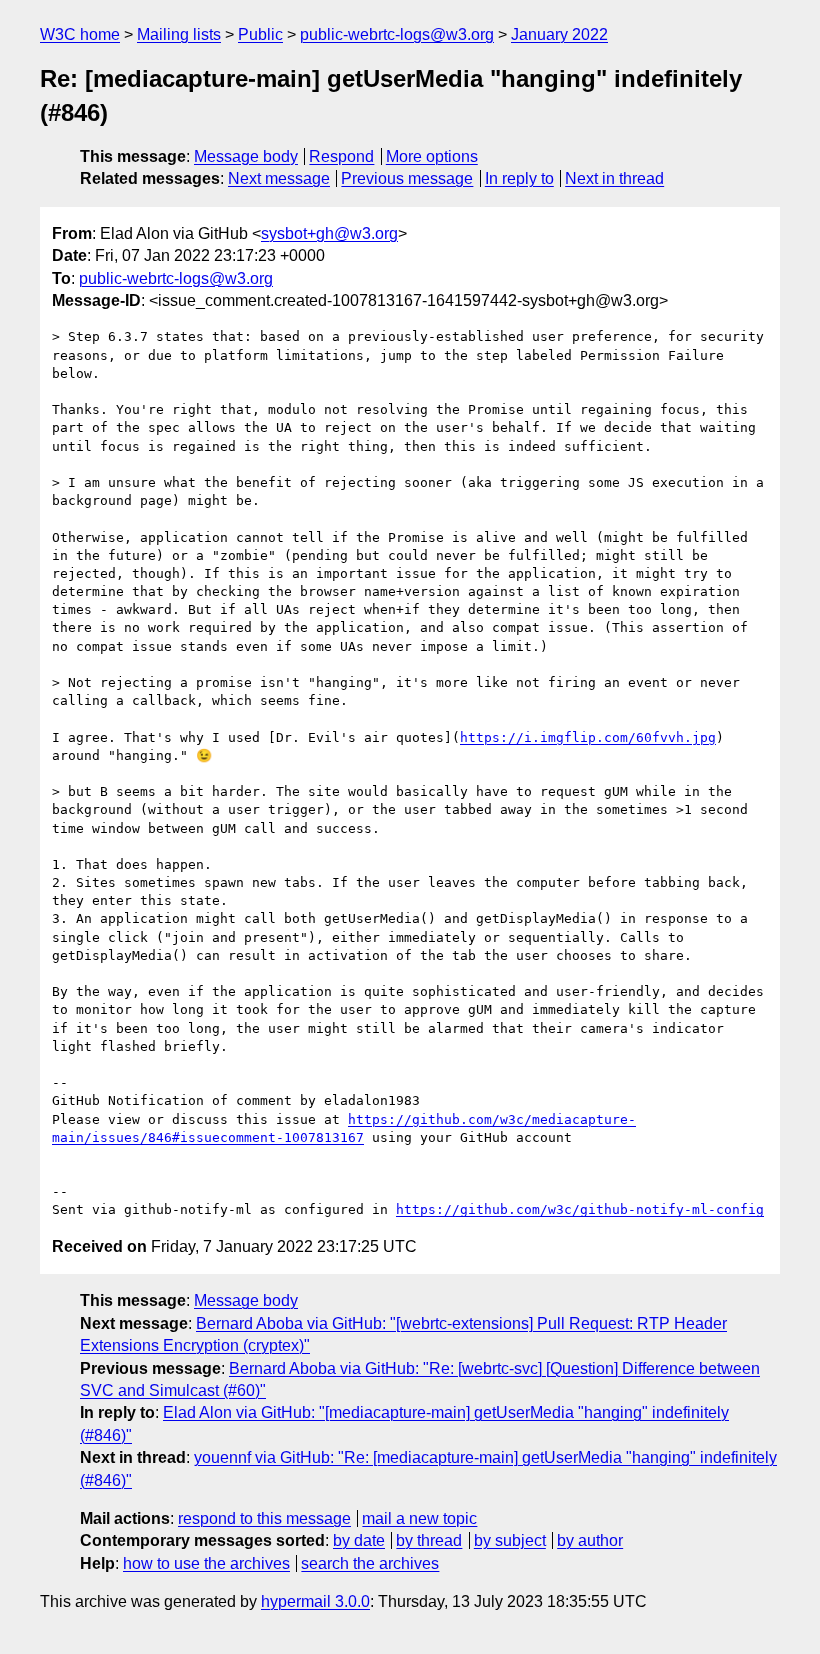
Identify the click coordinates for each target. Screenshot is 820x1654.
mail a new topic (419, 1518)
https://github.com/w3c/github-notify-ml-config (580, 1209)
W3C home (80, 34)
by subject (510, 1540)
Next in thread (614, 178)
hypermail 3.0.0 (315, 1601)
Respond (341, 156)
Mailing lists (179, 34)
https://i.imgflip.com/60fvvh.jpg (588, 737)
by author (590, 1540)
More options (432, 156)
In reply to (519, 178)
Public (260, 34)
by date (359, 1540)
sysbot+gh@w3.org (329, 233)
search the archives (370, 1563)
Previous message (407, 178)
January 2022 (559, 34)
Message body (246, 156)
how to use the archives (206, 1563)
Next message (279, 178)
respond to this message (264, 1518)
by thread (429, 1540)
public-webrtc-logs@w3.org (397, 34)
